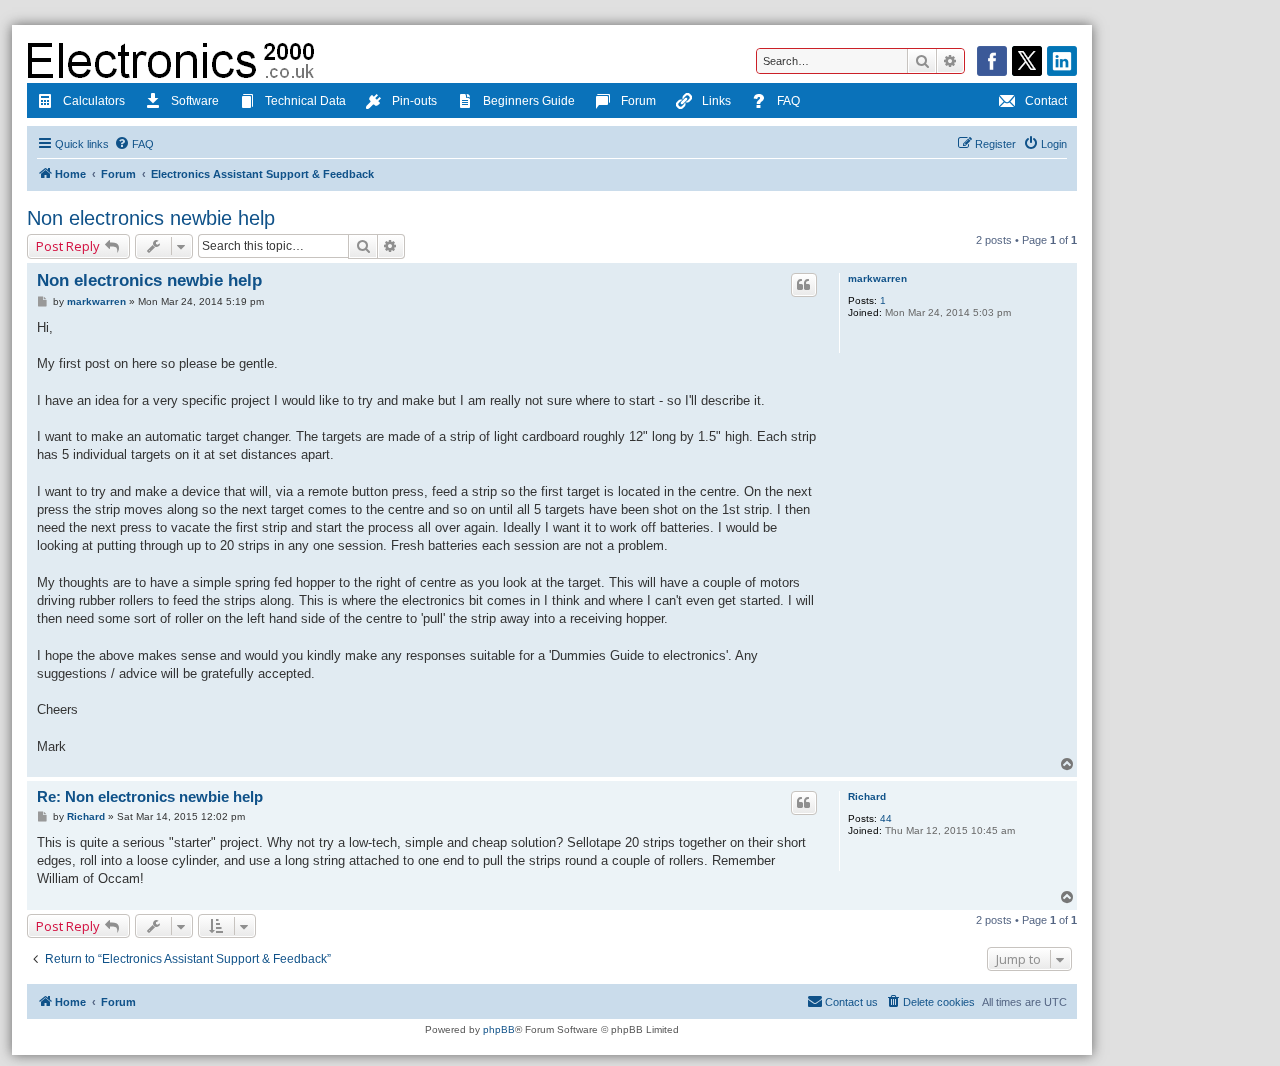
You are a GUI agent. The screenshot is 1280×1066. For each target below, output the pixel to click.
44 (886, 818)
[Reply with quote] (804, 285)
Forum (638, 101)
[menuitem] (134, 144)
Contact (1046, 101)
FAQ (788, 101)
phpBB (499, 1029)
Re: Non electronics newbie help (150, 796)
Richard (867, 796)
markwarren (877, 278)
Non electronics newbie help (151, 218)
